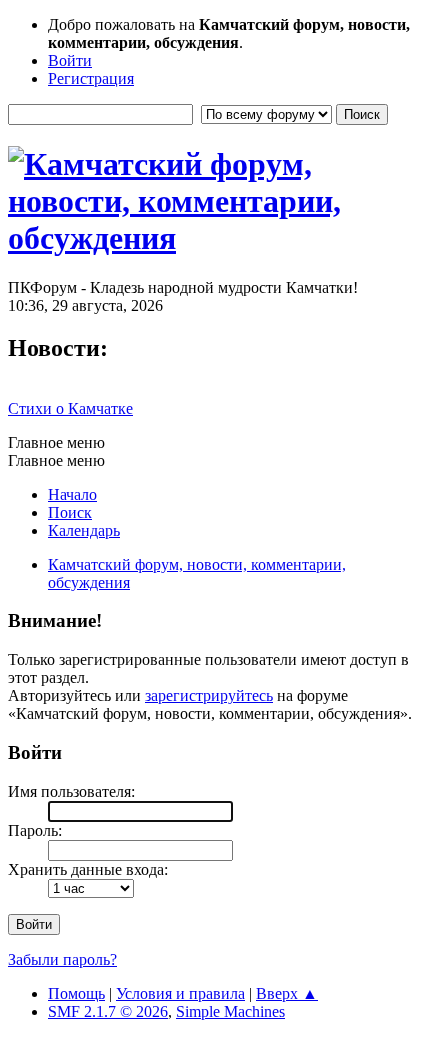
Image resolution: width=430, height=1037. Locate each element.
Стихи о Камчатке (70, 408)
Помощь (76, 993)
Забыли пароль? (62, 959)
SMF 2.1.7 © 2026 (108, 1011)
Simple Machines (230, 1011)
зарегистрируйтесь (209, 695)
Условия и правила (180, 993)
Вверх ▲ (287, 993)
